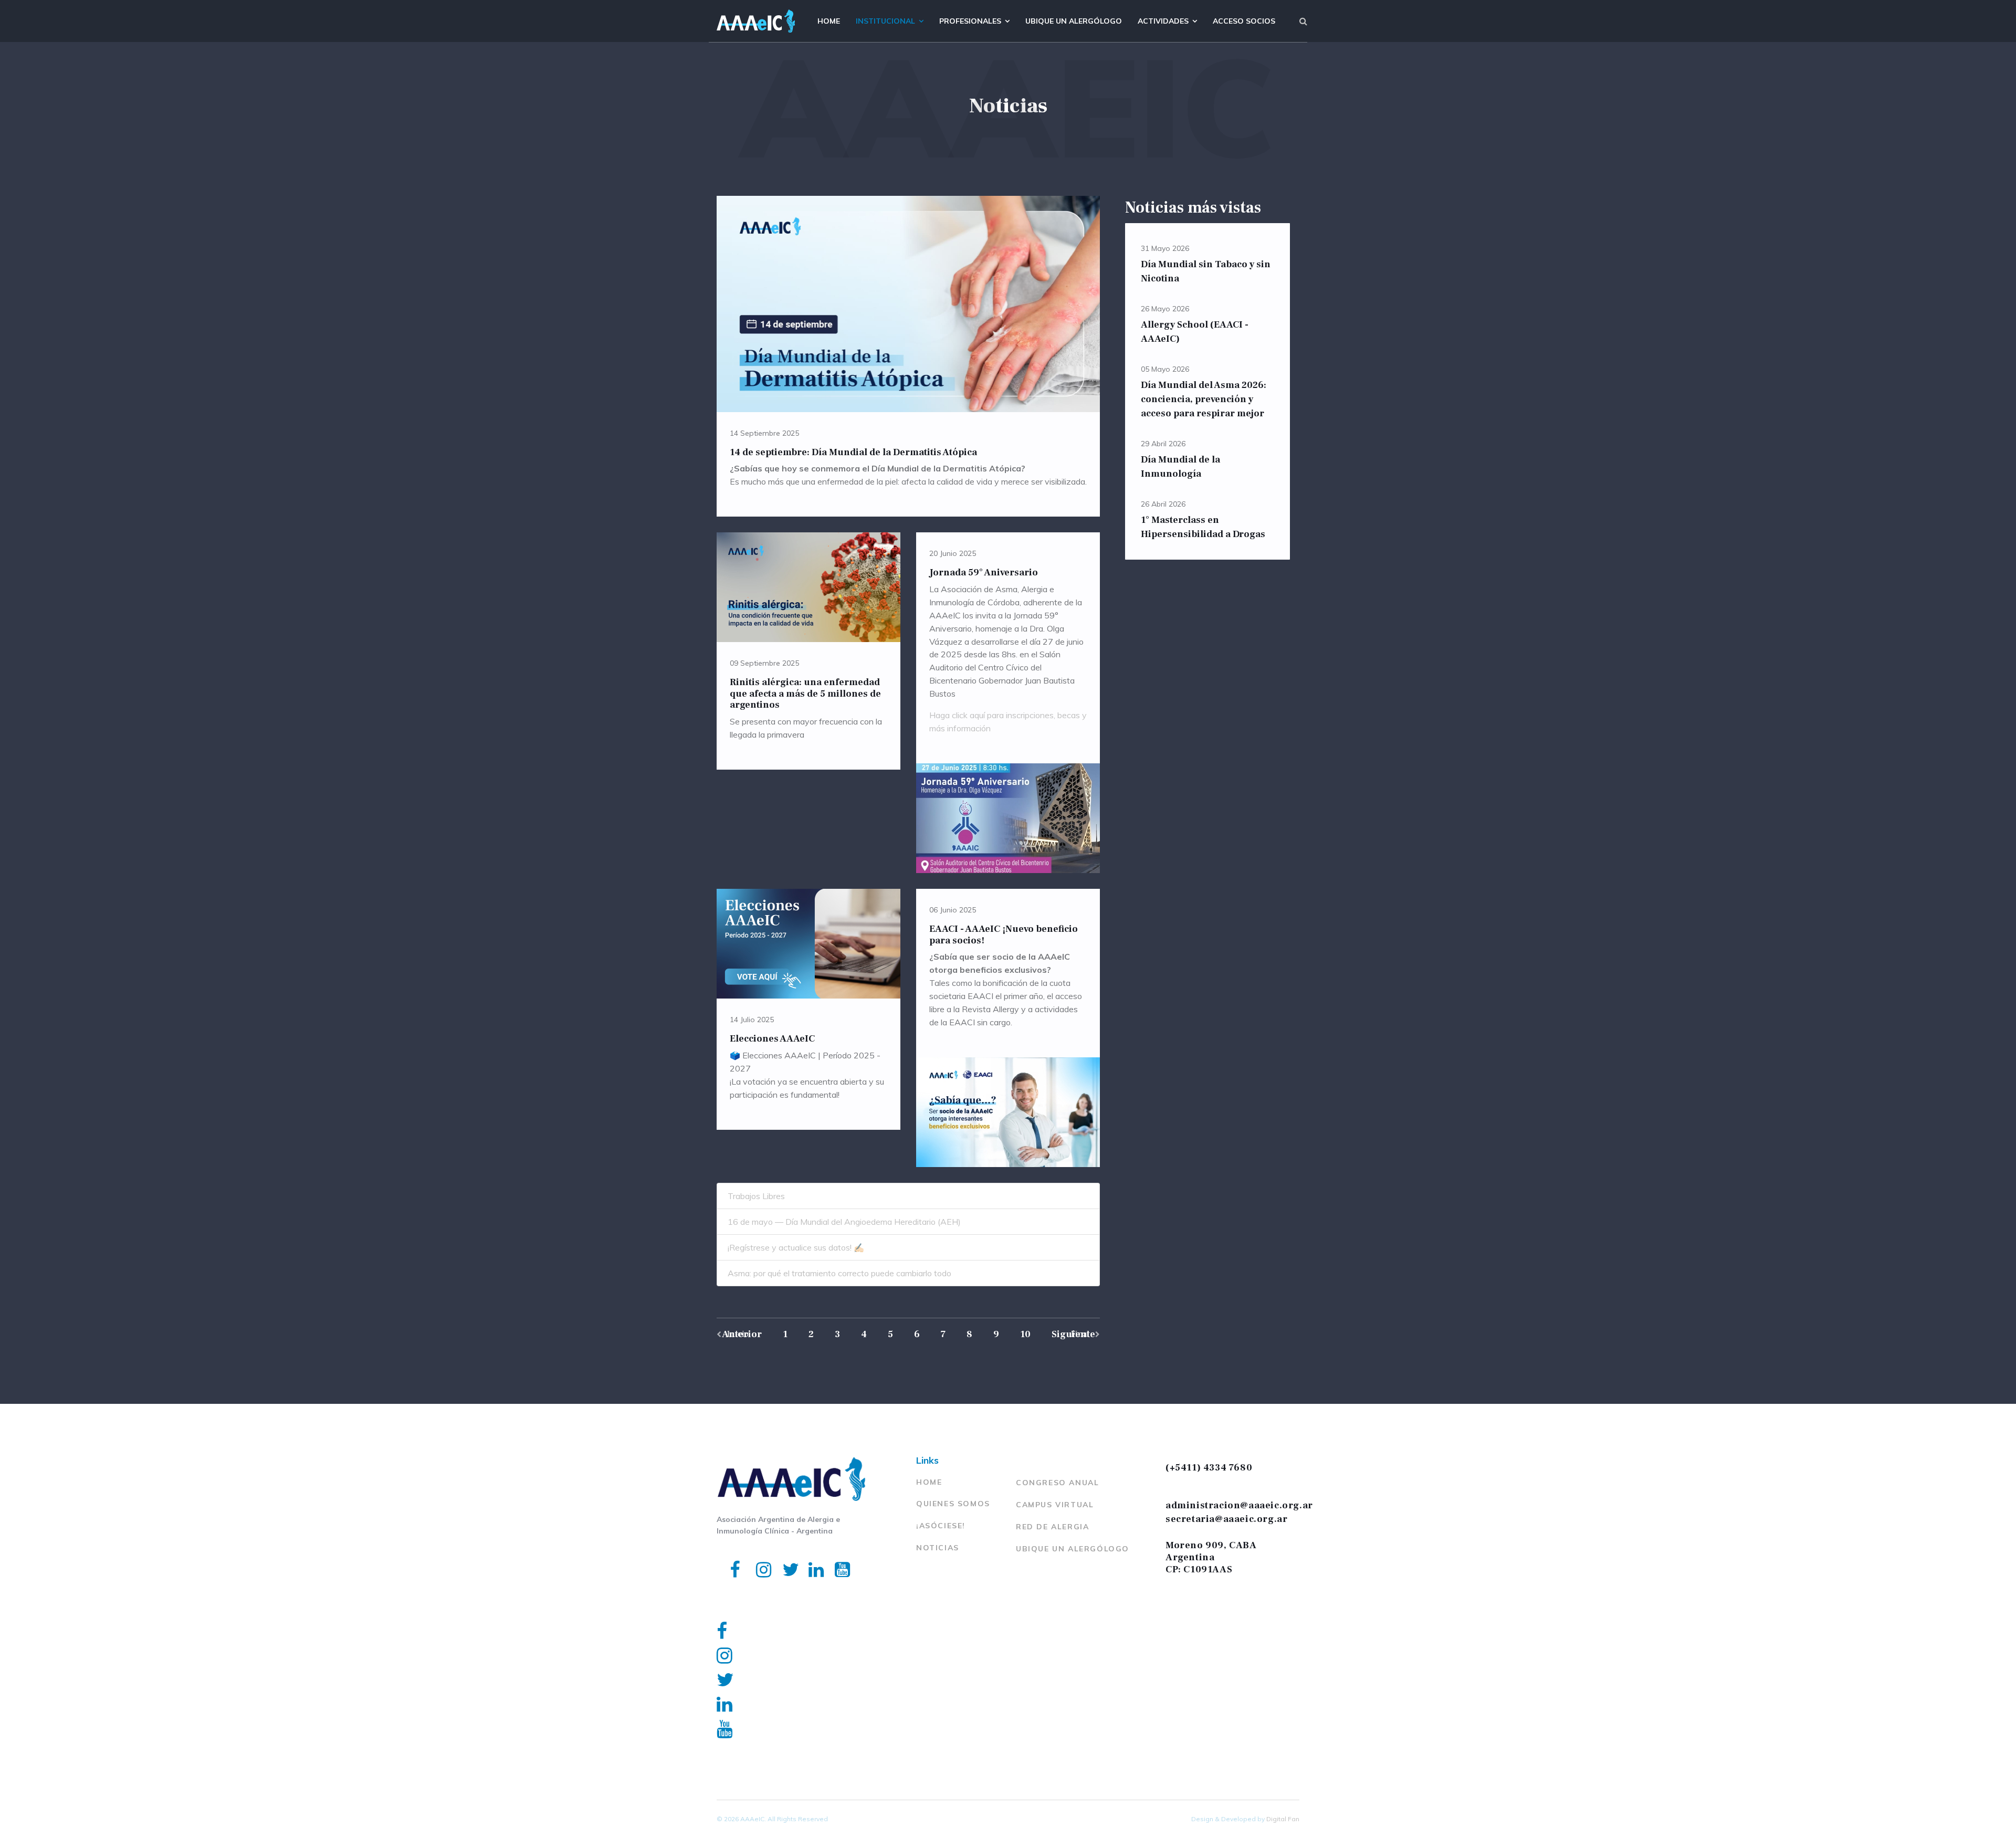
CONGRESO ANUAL (1057, 1483)
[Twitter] (782, 1556)
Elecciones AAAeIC (772, 1039)
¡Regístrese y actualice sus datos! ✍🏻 (796, 1247)
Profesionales (970, 21)
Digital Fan (1283, 1819)
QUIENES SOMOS (953, 1504)
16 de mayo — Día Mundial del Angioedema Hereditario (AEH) (844, 1222)
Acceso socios (1244, 21)
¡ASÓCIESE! (941, 1526)
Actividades (1163, 21)
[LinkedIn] (808, 1556)
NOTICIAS (938, 1548)
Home (829, 21)
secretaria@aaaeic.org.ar (1226, 1519)
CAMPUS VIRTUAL (1055, 1505)
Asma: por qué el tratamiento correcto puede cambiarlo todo (839, 1273)
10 (1025, 1334)
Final (1080, 1334)
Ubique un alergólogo (1074, 21)
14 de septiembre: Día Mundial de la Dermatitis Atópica (853, 452)
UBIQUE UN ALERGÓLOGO (1073, 1549)
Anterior (742, 1334)
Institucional (885, 21)
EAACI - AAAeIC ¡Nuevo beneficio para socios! (1004, 935)
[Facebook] (730, 1556)
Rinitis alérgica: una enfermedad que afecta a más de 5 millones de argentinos (805, 694)
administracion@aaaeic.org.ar (1239, 1505)
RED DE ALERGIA (1052, 1527)
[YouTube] (835, 1556)
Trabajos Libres (756, 1196)
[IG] (756, 1556)
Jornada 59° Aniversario (984, 573)
